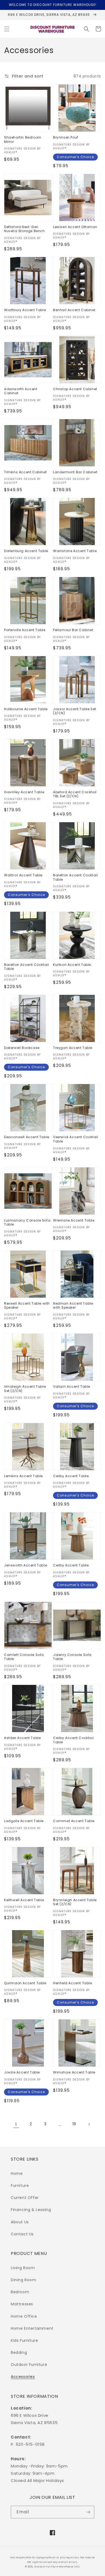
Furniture (20, 2186)
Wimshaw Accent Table (74, 2072)
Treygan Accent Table (73, 1048)
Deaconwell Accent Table (27, 1137)
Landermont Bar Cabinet (75, 472)
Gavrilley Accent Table (24, 792)
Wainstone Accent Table (75, 551)
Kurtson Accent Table (72, 965)
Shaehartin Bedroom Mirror (23, 139)
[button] (7, 29)
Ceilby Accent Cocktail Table (73, 1740)
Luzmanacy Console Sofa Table (27, 1222)
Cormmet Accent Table (74, 1821)
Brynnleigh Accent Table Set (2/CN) (75, 1902)
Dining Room (24, 2280)
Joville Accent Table (22, 2072)
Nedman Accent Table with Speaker (73, 1306)
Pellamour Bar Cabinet (73, 630)
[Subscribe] (88, 2512)
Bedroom (20, 2292)
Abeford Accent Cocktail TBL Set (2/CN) (75, 794)
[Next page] (89, 2124)
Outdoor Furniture (29, 2365)
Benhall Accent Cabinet (74, 310)
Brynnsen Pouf (66, 137)
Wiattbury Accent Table (25, 310)
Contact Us (22, 2234)
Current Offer (25, 2198)
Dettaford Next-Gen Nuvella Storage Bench (24, 229)
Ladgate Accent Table (24, 1821)
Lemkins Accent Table (23, 1476)
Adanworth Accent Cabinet (21, 391)
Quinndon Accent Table (25, 1983)
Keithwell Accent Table (24, 1900)
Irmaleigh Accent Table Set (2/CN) (25, 1389)
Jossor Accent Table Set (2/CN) (75, 711)
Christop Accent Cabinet (75, 389)
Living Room (23, 2268)
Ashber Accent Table (22, 1738)
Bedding (19, 2352)
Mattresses (22, 2304)
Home (17, 2173)
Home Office (24, 2316)
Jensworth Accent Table (25, 1565)
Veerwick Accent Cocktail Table (76, 1139)
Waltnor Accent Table (23, 875)
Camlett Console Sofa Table (24, 1657)
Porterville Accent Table (25, 630)
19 (74, 2124)
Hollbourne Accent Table (26, 709)
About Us (20, 2222)
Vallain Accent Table (72, 1387)
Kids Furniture (24, 2340)
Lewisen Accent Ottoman (75, 227)
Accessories (23, 2377)
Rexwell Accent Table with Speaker (27, 1306)
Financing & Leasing (31, 2210)
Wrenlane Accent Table (74, 1220)
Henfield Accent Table (73, 1983)
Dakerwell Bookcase (22, 1048)
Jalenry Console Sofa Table (72, 1657)
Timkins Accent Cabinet (25, 472)
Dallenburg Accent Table (26, 551)
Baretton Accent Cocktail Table (75, 877)
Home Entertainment (32, 2328)
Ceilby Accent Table (71, 1476)
